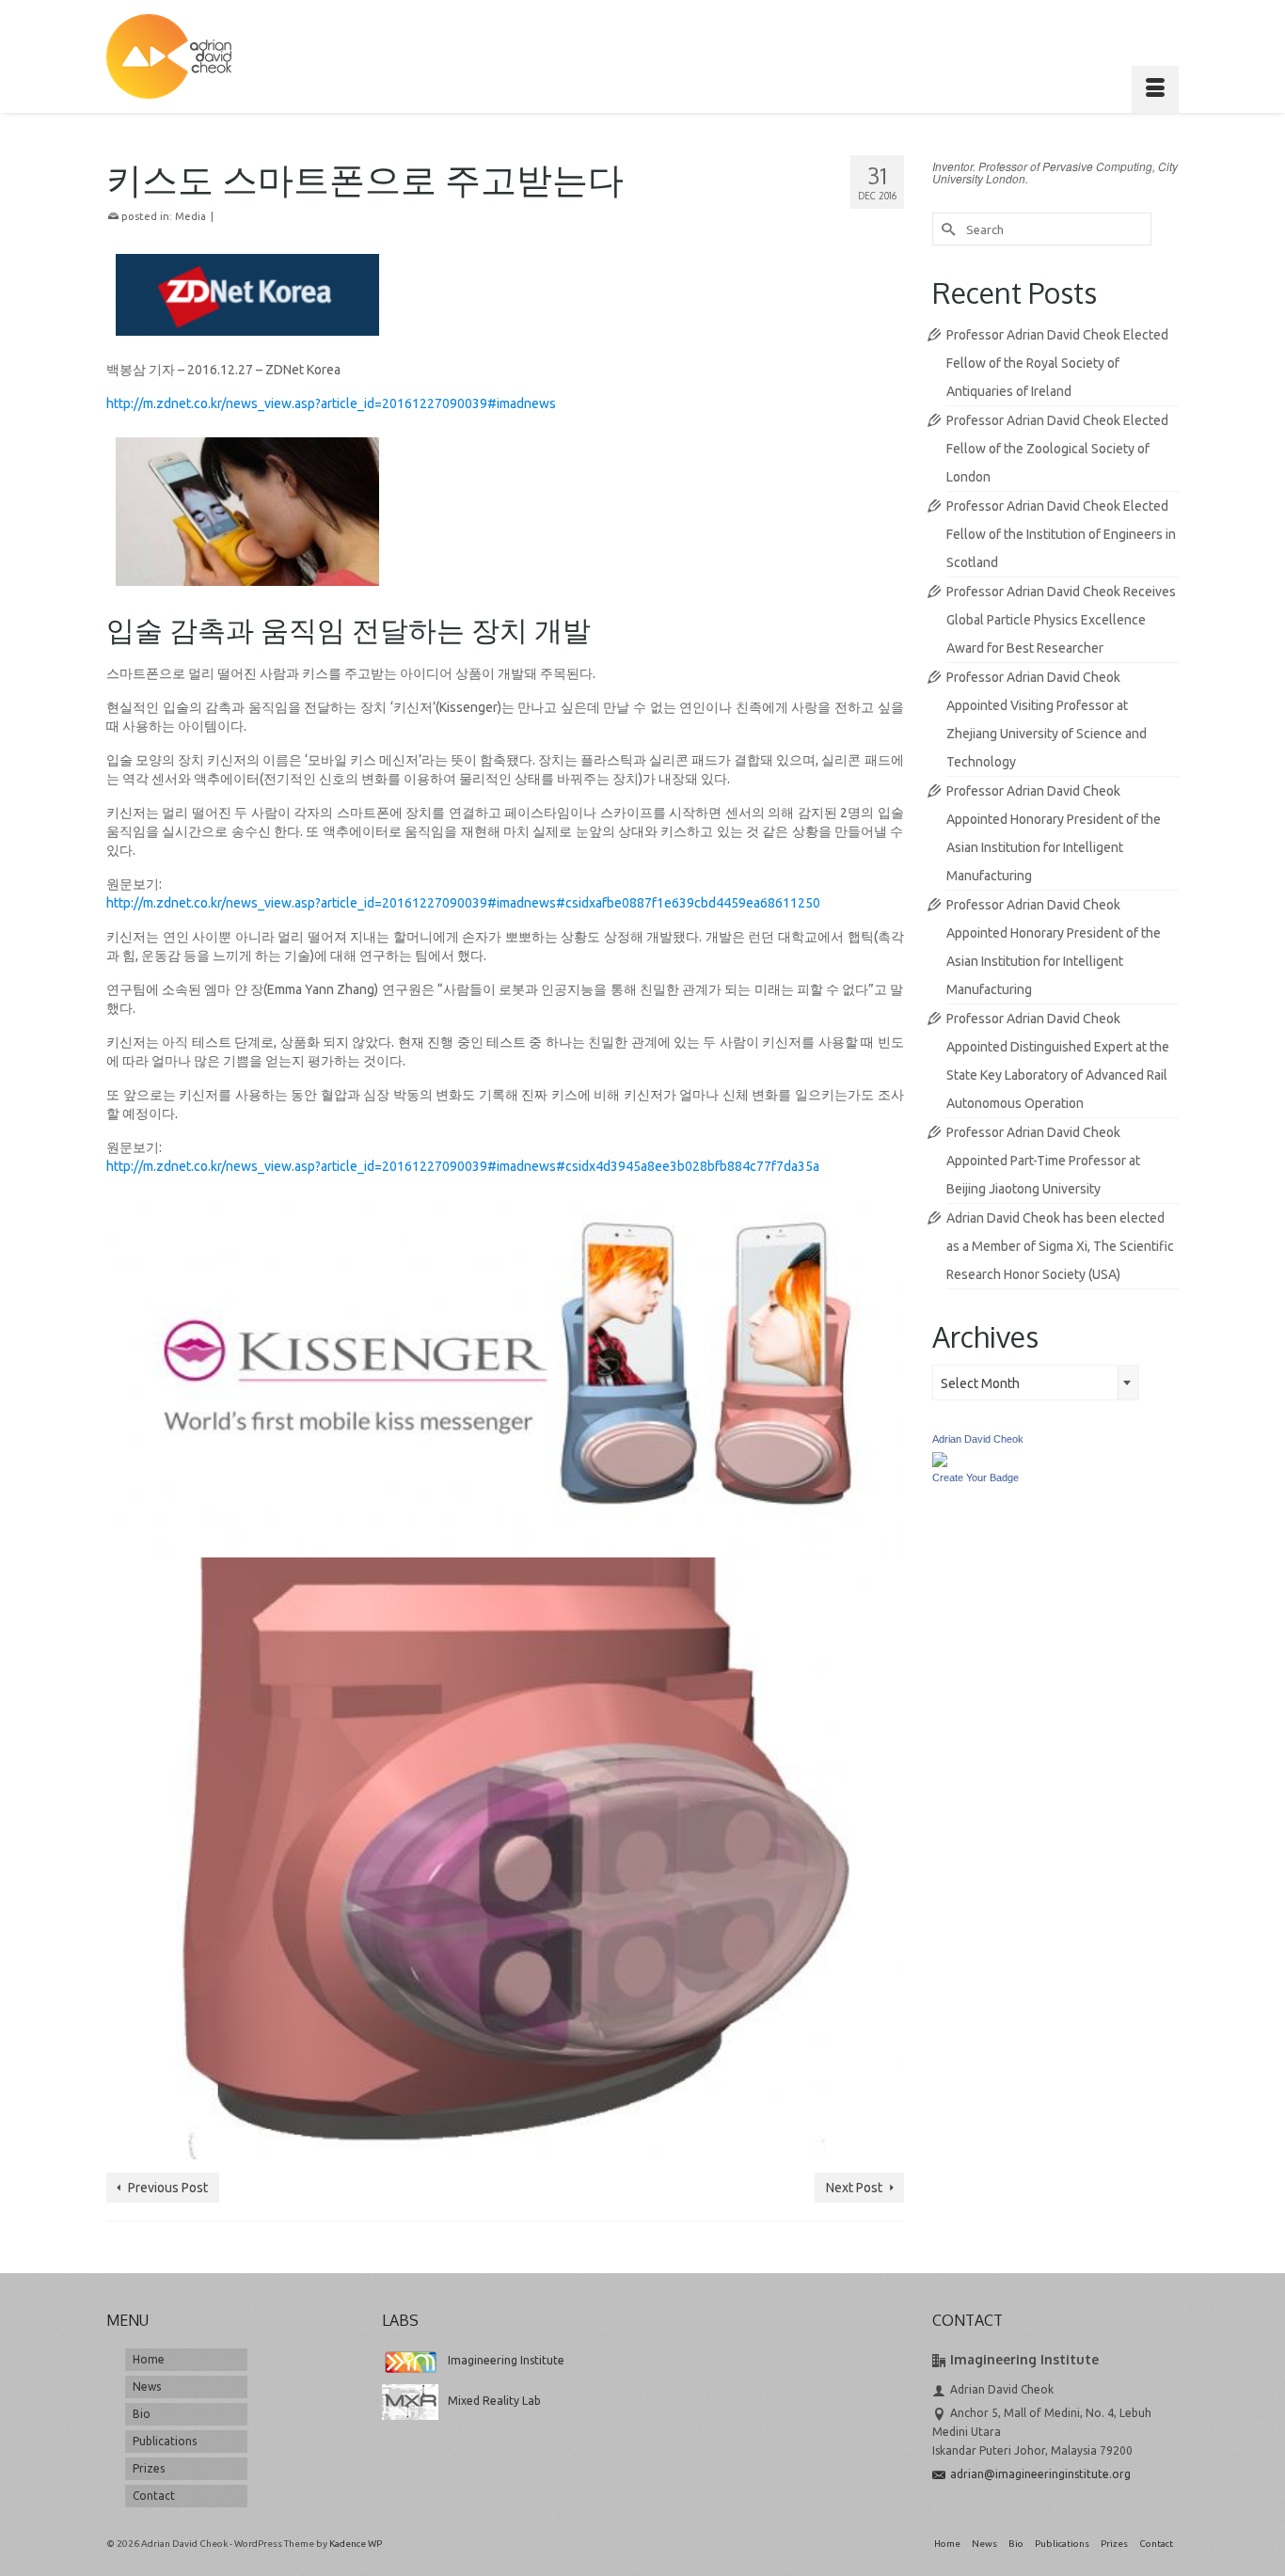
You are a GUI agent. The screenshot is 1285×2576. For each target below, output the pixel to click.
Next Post (854, 2188)
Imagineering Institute (506, 2360)
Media (190, 216)
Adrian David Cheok (978, 1439)
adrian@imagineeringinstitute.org (1040, 2474)
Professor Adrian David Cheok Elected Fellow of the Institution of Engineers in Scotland (1061, 534)
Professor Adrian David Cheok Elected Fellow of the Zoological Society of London (1057, 449)
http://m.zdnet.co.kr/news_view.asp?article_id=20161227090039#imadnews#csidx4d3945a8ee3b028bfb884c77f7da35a (464, 1166)
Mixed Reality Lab (494, 2401)
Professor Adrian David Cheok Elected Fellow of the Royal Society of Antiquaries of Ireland (1057, 363)
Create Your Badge (976, 1478)
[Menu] (1155, 89)
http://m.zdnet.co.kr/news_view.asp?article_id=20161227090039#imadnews (331, 403)
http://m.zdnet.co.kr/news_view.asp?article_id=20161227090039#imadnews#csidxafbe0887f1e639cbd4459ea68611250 (465, 903)
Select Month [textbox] (980, 1383)
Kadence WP (356, 2544)
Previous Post (168, 2188)
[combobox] (1036, 1383)
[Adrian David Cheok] (169, 56)
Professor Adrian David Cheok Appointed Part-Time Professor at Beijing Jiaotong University (1043, 1161)
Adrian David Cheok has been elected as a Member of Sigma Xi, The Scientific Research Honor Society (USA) (1060, 1246)
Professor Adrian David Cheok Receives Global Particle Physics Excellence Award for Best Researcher (1061, 620)
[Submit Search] (946, 229)
